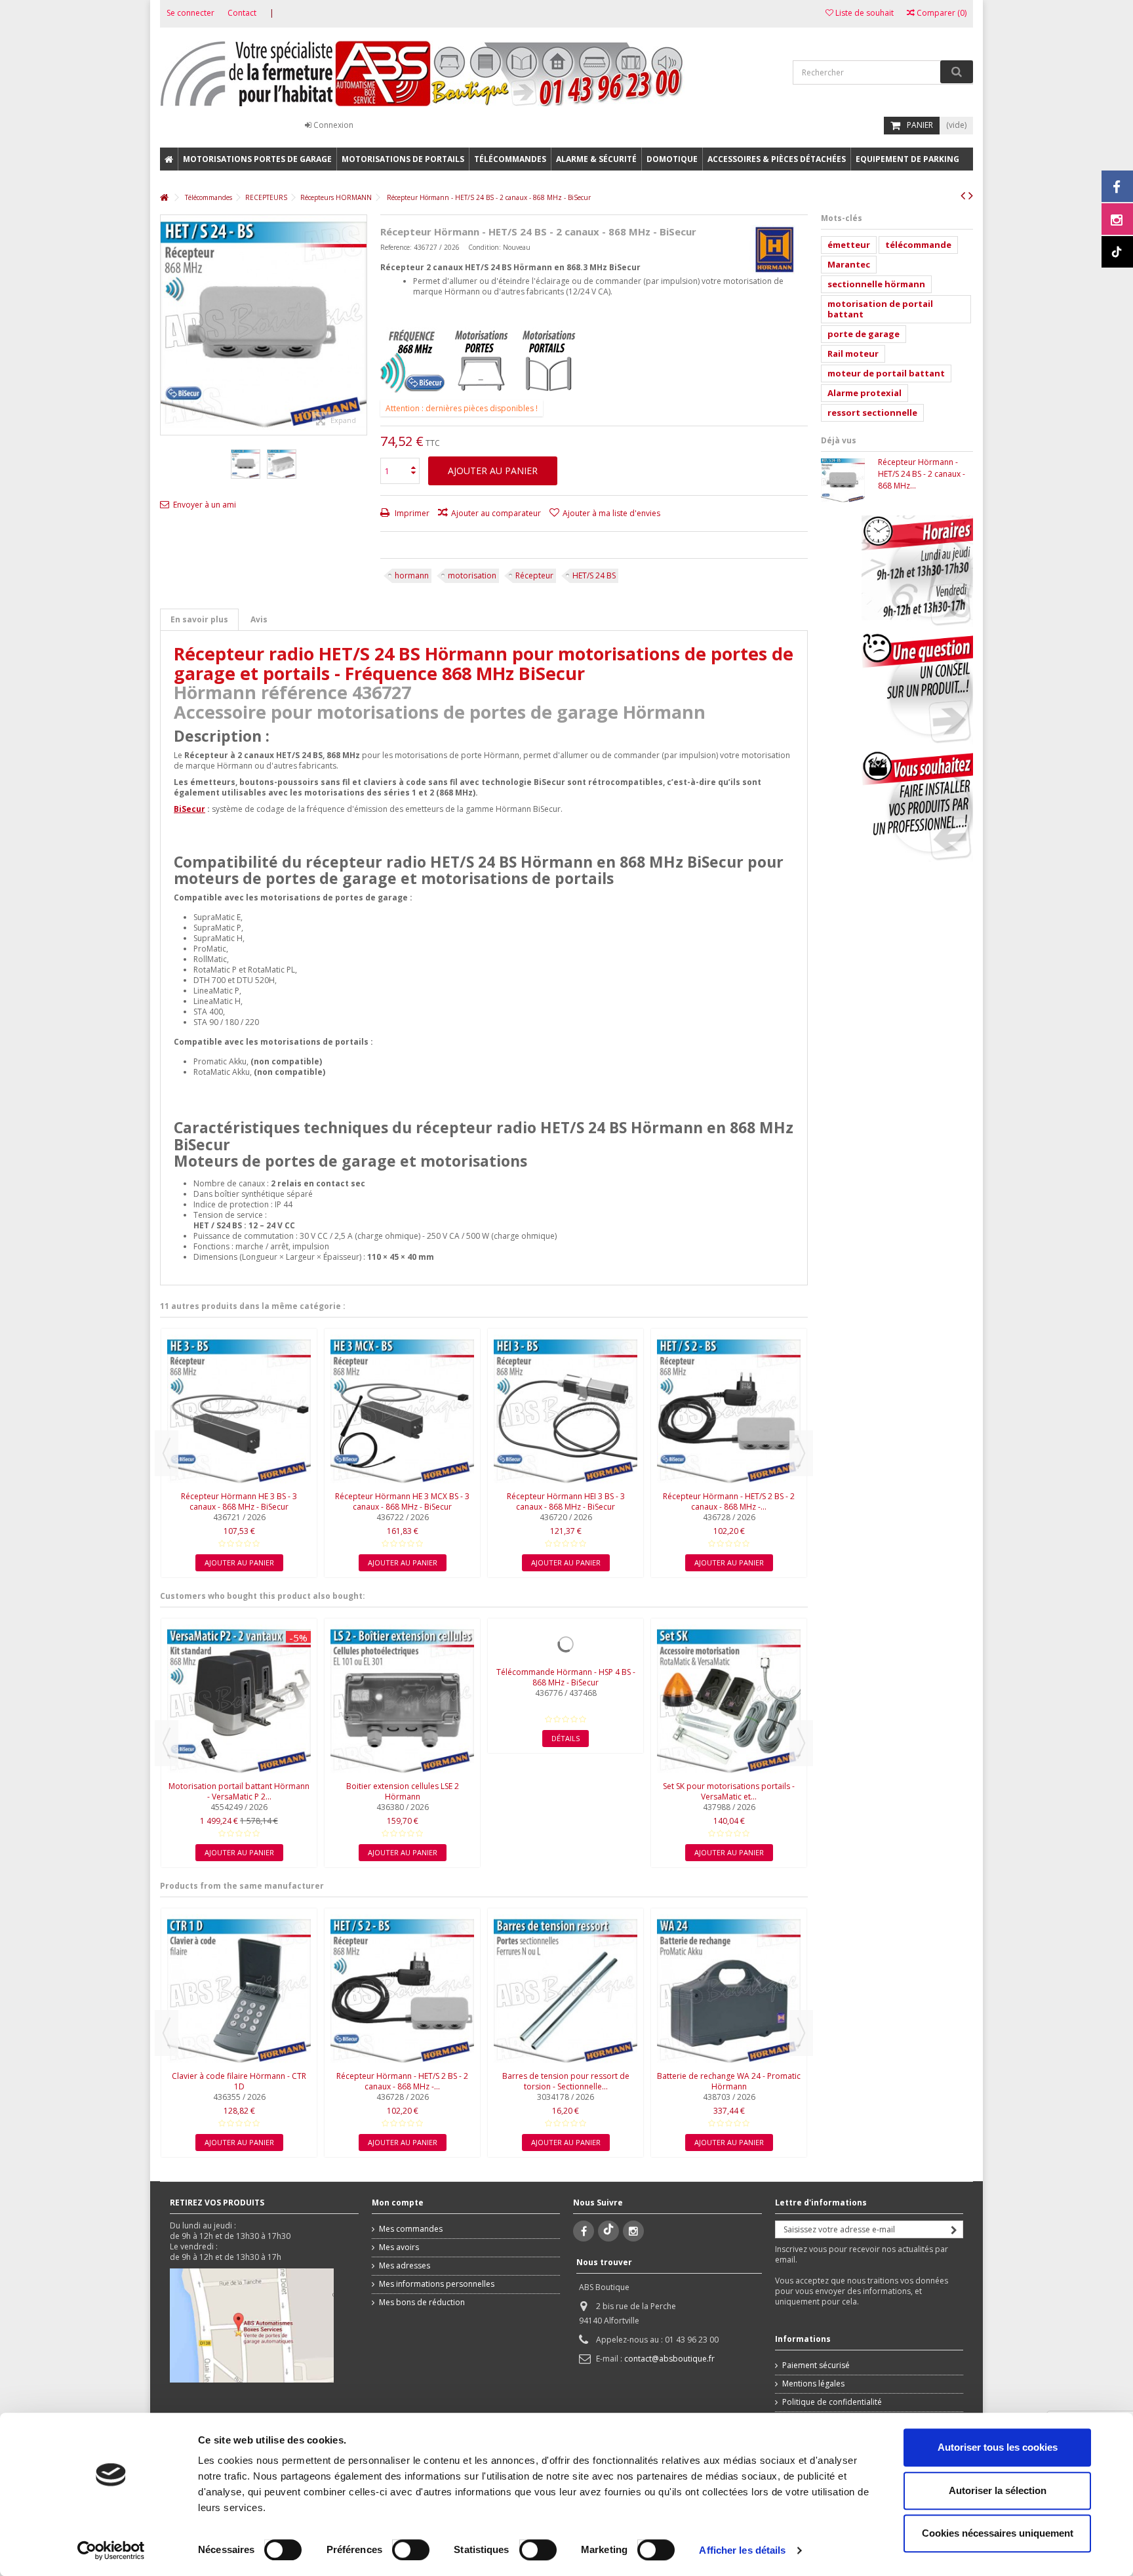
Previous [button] (167, 1453)
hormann (412, 575)
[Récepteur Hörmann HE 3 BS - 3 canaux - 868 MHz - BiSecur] (239, 1411)
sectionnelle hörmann (876, 284)
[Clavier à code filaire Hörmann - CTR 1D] (239, 1991)
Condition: (485, 247)
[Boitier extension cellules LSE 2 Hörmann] (402, 1701)
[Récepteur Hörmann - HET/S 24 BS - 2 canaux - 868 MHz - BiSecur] (246, 464)
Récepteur (534, 575)
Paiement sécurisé (816, 2365)
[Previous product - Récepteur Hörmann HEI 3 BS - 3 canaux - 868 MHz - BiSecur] (963, 195)
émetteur (849, 245)
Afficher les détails (742, 2550)
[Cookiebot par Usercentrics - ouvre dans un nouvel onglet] (111, 2550)
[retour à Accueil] (164, 198)
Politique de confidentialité (832, 2402)
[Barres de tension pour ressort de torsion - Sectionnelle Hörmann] (566, 1991)
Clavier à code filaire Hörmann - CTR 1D (239, 2081)
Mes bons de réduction (422, 2303)
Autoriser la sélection (998, 2490)
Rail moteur (853, 353)
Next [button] (801, 1453)
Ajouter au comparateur (496, 513)
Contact (242, 13)
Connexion (332, 125)
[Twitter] (608, 2231)
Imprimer (411, 513)
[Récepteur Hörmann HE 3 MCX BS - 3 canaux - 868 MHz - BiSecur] (402, 1411)
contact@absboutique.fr (669, 2359)
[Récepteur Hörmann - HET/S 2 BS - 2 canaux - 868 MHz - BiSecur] (729, 1411)
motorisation (472, 575)
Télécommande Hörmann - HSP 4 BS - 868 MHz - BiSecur (566, 1677)
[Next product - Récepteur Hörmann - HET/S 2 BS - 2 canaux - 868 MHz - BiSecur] (971, 195)
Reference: (396, 247)
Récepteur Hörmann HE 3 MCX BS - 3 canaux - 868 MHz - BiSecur (402, 1501)
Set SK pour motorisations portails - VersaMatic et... (729, 1791)
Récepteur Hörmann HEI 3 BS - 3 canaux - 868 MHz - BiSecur (566, 1501)
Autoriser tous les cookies (998, 2447)
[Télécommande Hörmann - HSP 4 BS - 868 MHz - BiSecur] (566, 1644)
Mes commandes (411, 2229)
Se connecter (190, 13)
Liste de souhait (864, 13)
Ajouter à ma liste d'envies (611, 513)
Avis (259, 619)
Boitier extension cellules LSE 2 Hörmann (403, 1791)
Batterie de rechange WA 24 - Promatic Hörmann (729, 2081)
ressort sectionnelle (872, 413)
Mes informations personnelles (437, 2284)
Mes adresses (405, 2266)
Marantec (849, 264)
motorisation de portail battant (880, 309)
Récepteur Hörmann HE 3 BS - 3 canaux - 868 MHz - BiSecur (239, 1501)
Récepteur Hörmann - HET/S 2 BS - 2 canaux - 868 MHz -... (729, 1501)
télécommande (918, 245)
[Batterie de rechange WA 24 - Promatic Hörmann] (729, 1991)
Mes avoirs (399, 2247)
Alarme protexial (865, 393)
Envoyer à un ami (205, 505)
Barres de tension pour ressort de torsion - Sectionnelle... (566, 2081)
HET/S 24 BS (594, 575)
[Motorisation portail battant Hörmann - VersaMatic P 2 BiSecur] (239, 1701)
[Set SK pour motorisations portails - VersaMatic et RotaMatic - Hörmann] (729, 1701)
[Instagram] (633, 2231)
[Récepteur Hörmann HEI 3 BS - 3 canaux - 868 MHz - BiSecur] (566, 1411)
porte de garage (864, 334)
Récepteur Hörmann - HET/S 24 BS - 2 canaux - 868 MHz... (922, 474)
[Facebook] (584, 2231)
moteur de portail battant (886, 373)
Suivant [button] (360, 325)
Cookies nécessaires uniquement (998, 2533)
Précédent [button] (167, 325)
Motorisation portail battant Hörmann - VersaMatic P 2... (239, 1791)
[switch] (397, 2547)
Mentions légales (813, 2384)
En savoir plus (199, 619)
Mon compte (398, 2203)
